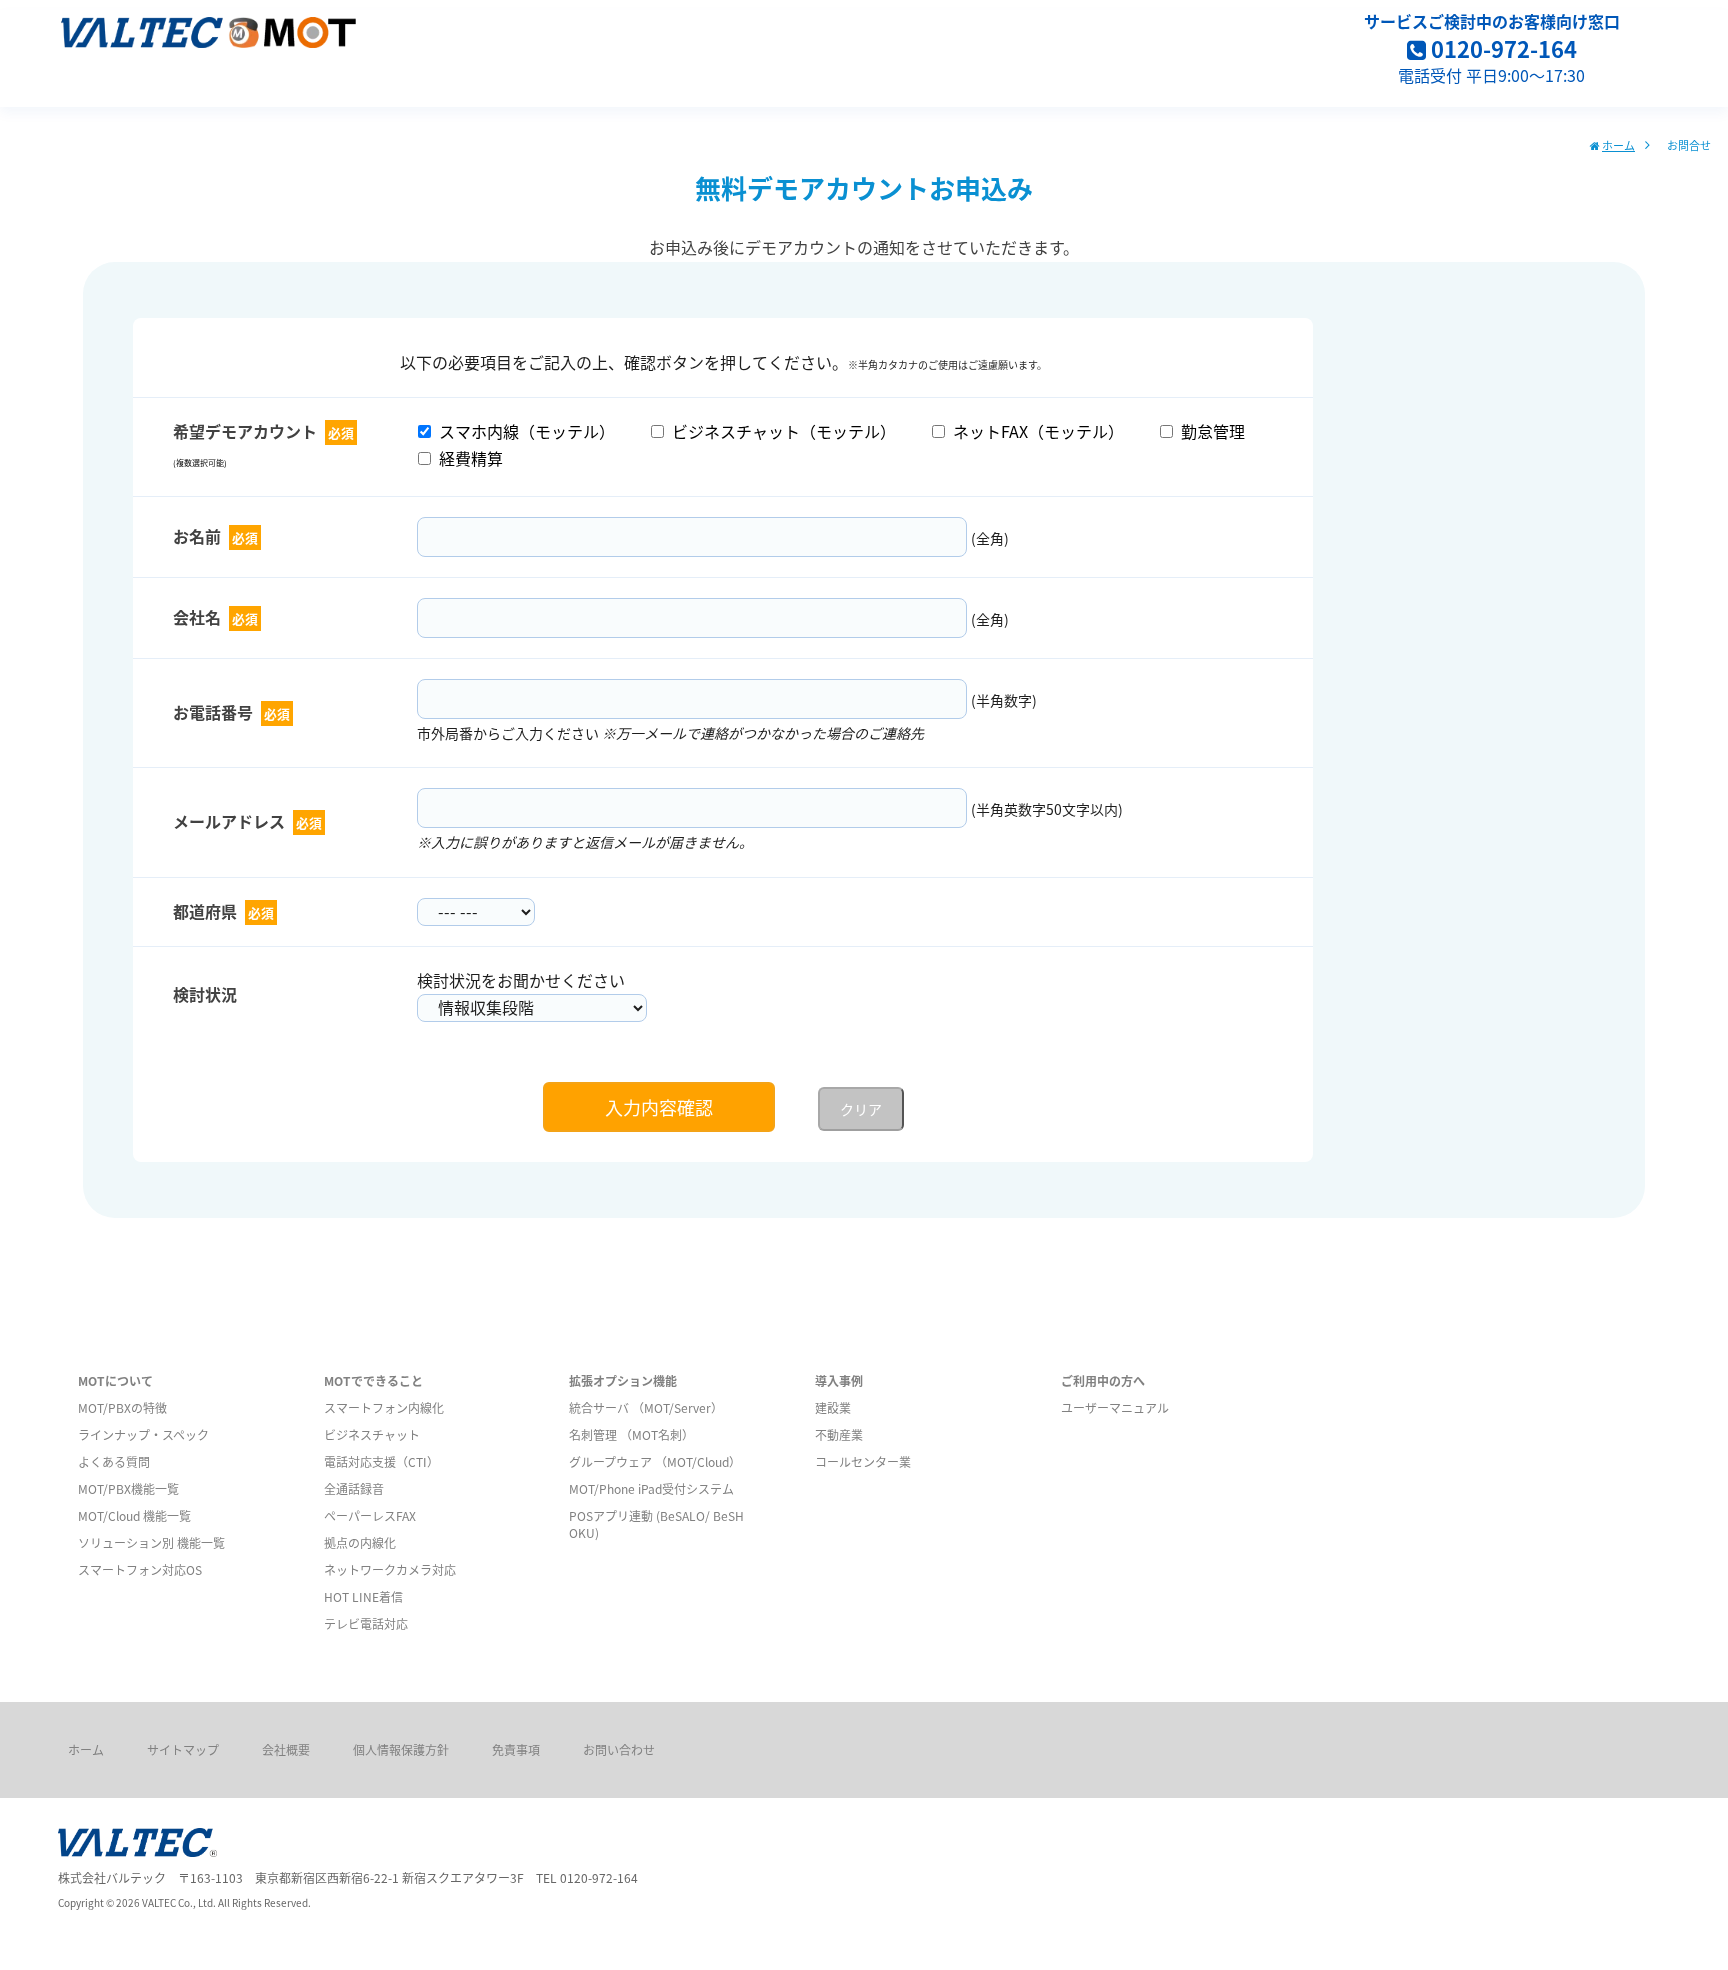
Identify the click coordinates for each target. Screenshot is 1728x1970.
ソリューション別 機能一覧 (151, 1542)
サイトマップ (183, 1749)
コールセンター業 (863, 1461)
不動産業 (839, 1434)
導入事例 (839, 1380)
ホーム (1618, 145)
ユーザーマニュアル (1115, 1407)
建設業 (833, 1407)
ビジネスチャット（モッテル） (780, 431)
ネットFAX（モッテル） (1034, 431)
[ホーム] (208, 38)
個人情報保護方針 (401, 1749)
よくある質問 (114, 1461)
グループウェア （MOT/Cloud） (655, 1461)
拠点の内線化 (360, 1542)
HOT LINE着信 (363, 1596)
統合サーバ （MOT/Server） (646, 1407)
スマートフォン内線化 (384, 1407)
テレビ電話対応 (366, 1623)
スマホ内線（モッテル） (523, 431)
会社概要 (286, 1749)
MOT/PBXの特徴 (122, 1407)
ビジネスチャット (372, 1434)
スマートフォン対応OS (140, 1569)
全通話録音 (354, 1488)
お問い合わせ (619, 1749)
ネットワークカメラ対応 (390, 1569)
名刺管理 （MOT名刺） (631, 1434)
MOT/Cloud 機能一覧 (134, 1515)
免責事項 (516, 1749)
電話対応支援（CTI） (381, 1461)
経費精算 (467, 458)
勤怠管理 (1209, 431)
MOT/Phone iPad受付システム (651, 1488)
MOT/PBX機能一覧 (128, 1488)
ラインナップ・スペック (143, 1434)
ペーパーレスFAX (370, 1515)
